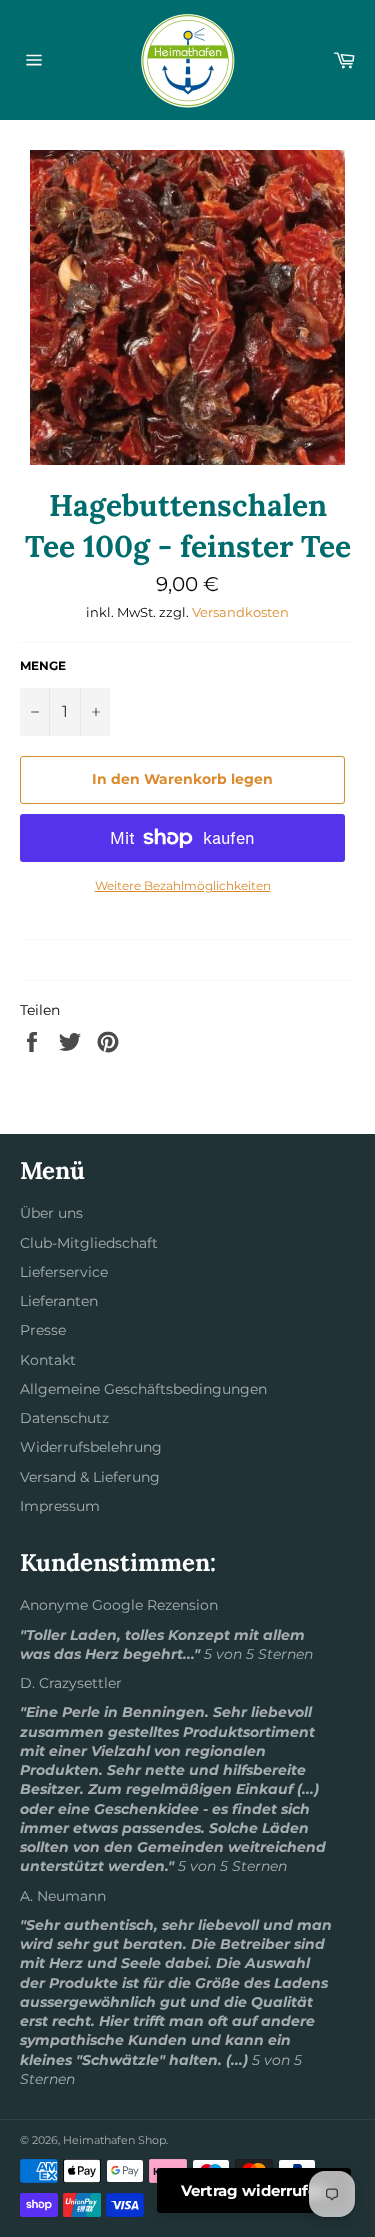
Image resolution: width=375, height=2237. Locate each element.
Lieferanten (59, 1301)
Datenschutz (64, 1418)
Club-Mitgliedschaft (89, 1243)
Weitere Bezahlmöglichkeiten (183, 885)
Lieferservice (64, 1272)
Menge (43, 665)
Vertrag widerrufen (254, 2190)
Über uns (51, 1213)
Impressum (60, 1506)
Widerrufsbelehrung (91, 1447)
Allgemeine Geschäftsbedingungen (143, 1389)
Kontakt (48, 1360)
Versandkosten (240, 612)
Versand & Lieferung (90, 1477)
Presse (43, 1330)
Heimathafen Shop (114, 2140)
